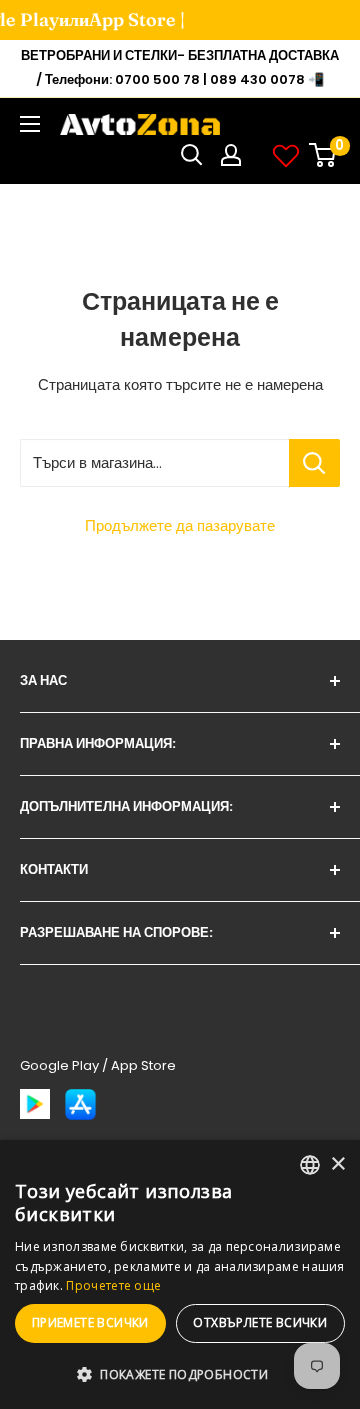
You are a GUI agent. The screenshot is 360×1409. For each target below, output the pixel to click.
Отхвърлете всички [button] (260, 1322)
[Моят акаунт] (231, 155)
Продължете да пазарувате (180, 525)
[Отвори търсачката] (192, 155)
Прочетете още (113, 1285)
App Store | (124, 19)
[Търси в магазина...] (314, 463)
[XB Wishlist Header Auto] (286, 155)
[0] (323, 155)
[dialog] (180, 1274)
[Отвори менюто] (30, 124)
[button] (180, 1375)
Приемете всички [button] (90, 1322)
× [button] (337, 1164)
